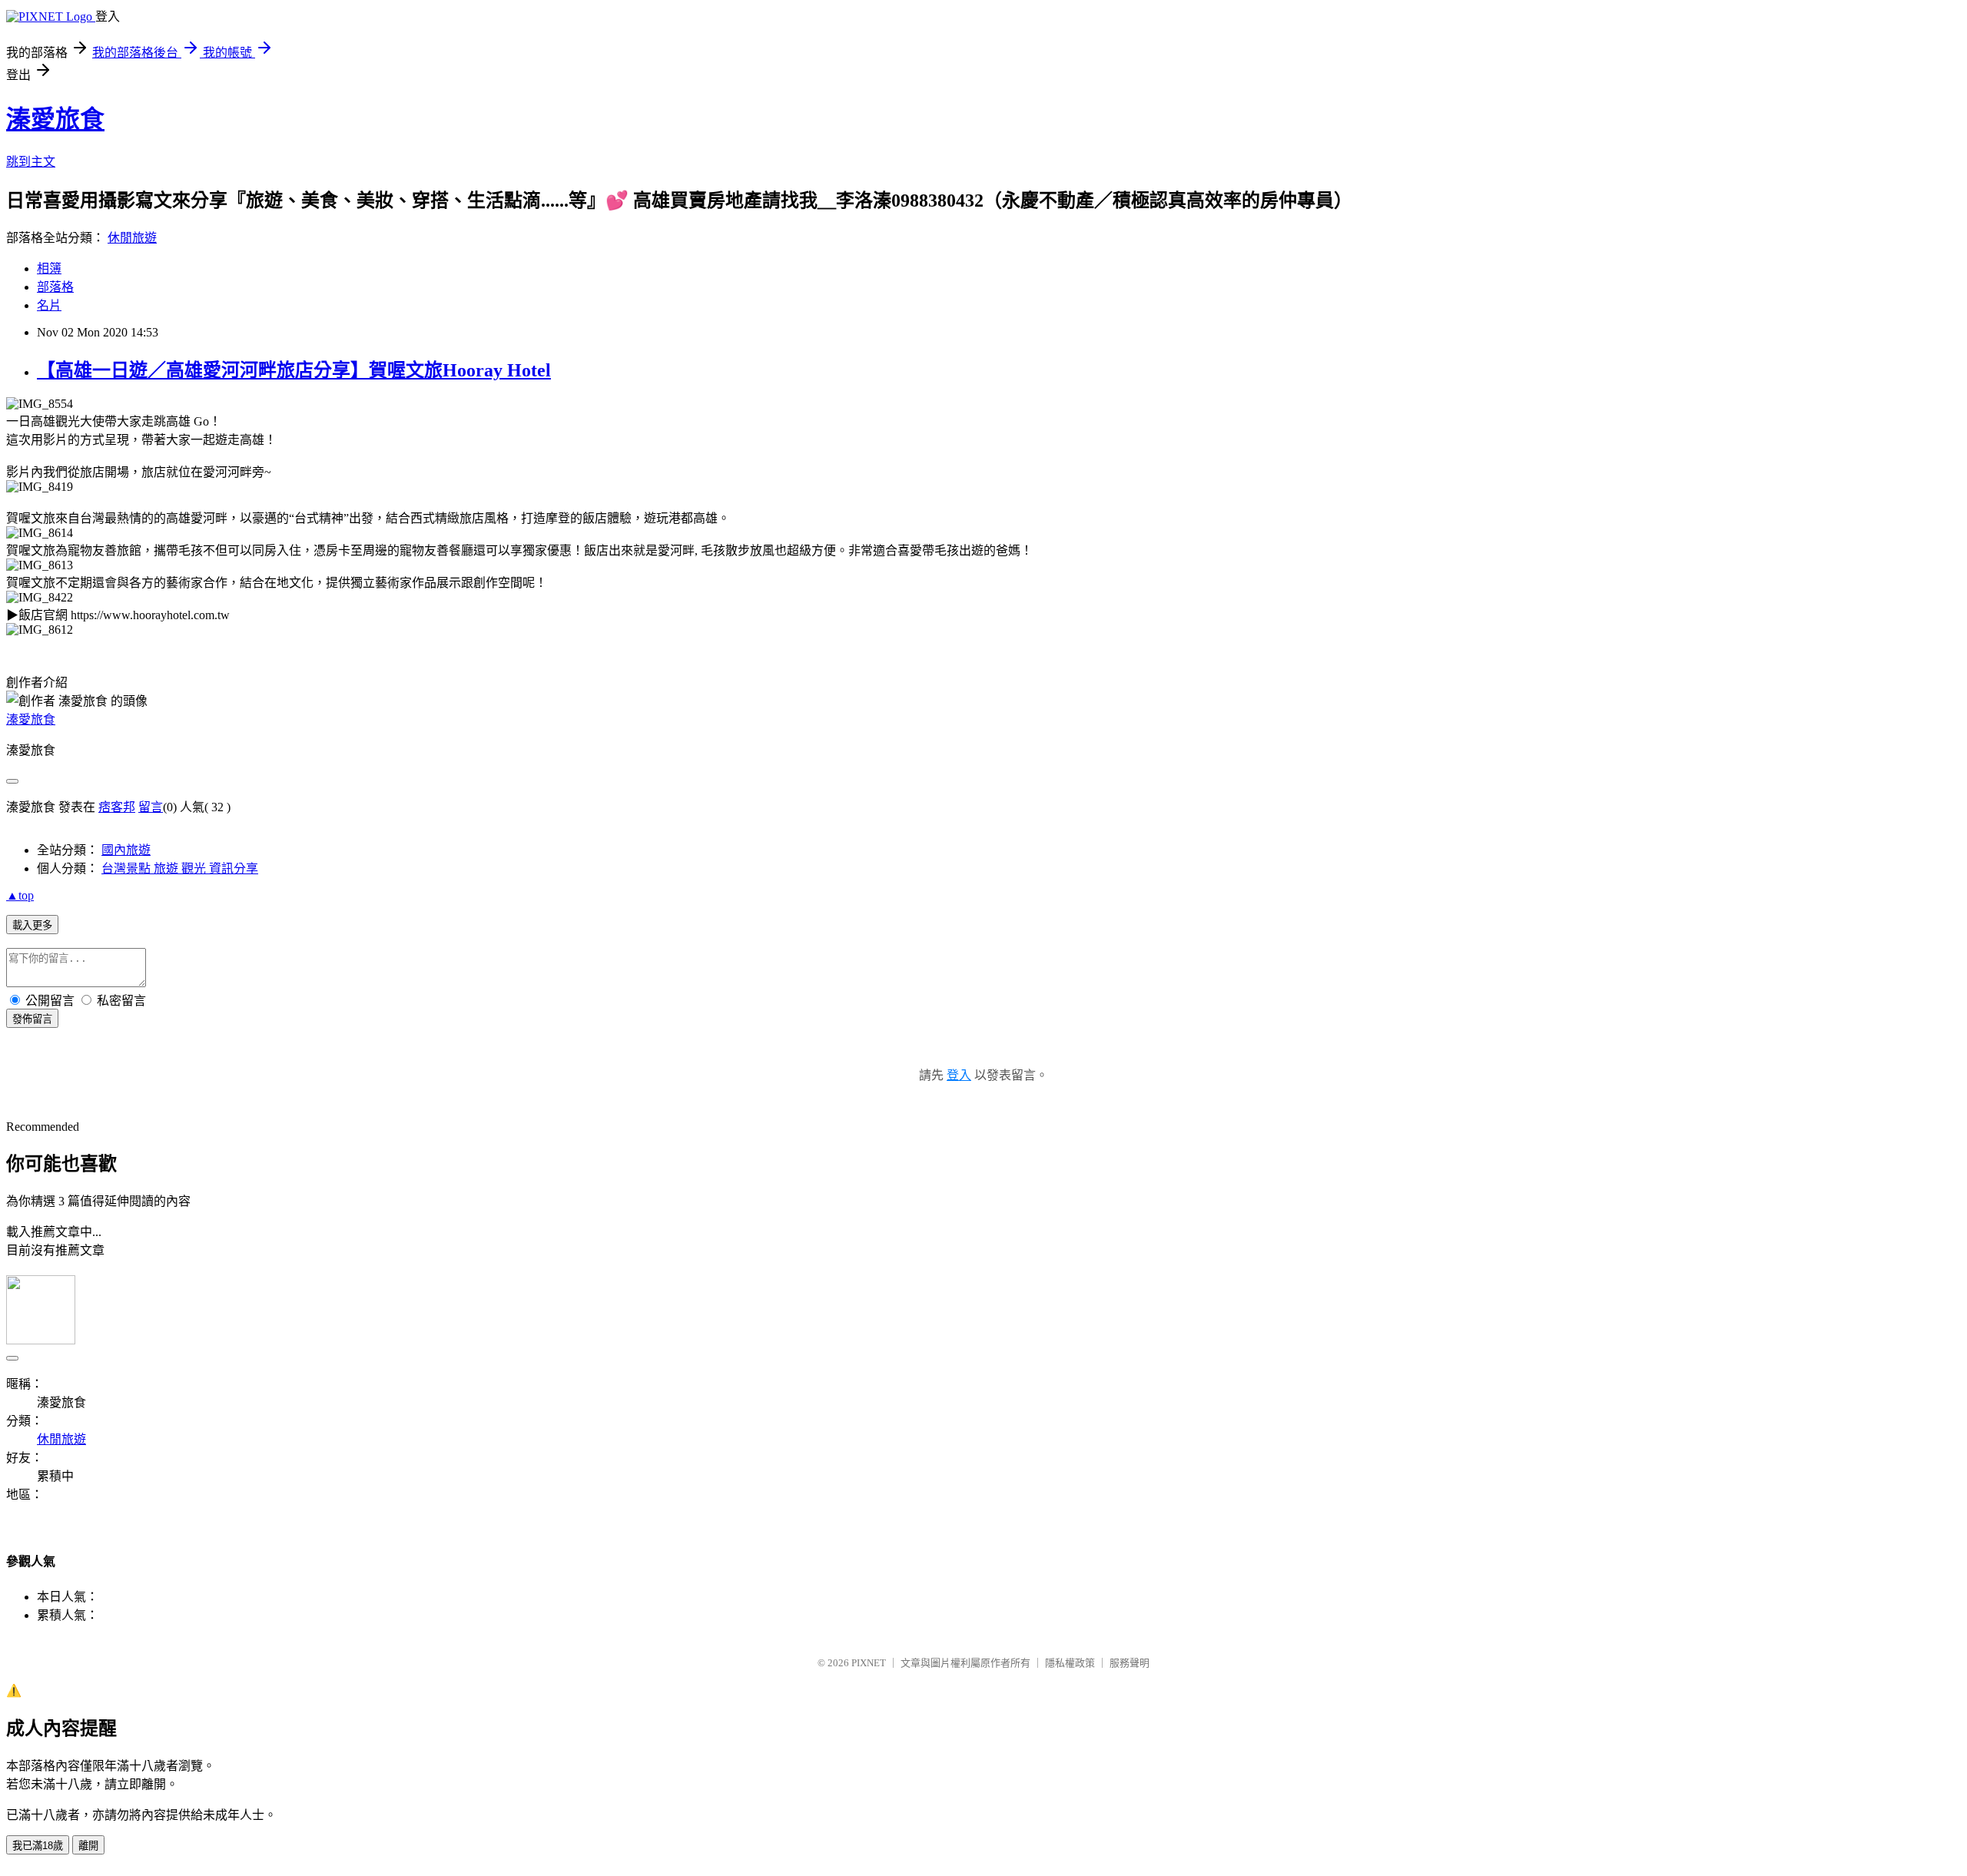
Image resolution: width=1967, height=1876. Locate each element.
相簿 (49, 268)
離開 (88, 1846)
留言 (151, 807)
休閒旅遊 (132, 238)
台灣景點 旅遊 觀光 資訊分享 (180, 868)
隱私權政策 (1070, 1663)
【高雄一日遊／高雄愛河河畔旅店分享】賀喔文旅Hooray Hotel (294, 370)
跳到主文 (31, 162)
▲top (20, 895)
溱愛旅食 (55, 119)
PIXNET (869, 1663)
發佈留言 (32, 1019)
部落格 (55, 287)
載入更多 (32, 925)
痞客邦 (117, 807)
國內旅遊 (126, 850)
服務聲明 (1129, 1663)
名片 (49, 305)
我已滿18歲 (38, 1846)
